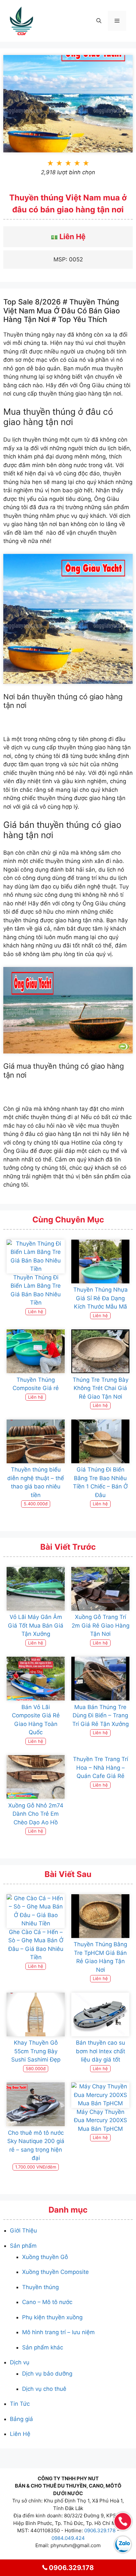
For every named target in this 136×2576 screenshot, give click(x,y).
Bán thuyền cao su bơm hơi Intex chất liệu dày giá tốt (101, 2051)
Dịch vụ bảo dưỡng (47, 2374)
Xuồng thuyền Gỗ (45, 2257)
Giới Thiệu (23, 2230)
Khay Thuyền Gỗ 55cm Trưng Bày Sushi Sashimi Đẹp (36, 2051)
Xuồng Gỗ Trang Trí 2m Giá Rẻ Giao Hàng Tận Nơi (101, 1625)
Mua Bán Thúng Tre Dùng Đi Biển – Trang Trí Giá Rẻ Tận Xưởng (101, 1716)
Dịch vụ (20, 2362)
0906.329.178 (100, 2530)
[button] (99, 21)
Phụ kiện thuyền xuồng (52, 2317)
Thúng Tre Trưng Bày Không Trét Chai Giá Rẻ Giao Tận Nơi (101, 1388)
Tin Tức (20, 2404)
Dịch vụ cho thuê (44, 2389)
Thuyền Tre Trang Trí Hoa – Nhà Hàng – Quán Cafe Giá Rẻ (101, 1768)
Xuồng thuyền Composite (55, 2272)
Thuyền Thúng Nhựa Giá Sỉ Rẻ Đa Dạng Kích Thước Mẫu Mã (101, 1298)
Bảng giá (21, 2419)
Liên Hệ (20, 2434)
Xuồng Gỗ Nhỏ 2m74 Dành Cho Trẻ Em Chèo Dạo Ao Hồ (36, 1814)
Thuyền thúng (40, 2287)
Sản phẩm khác (43, 2347)
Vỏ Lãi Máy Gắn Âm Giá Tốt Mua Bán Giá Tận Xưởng (36, 1625)
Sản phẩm (23, 2246)
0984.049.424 (68, 2538)
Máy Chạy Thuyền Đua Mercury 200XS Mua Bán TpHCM (101, 2120)
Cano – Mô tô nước (47, 2302)
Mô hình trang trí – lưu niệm (58, 2332)
